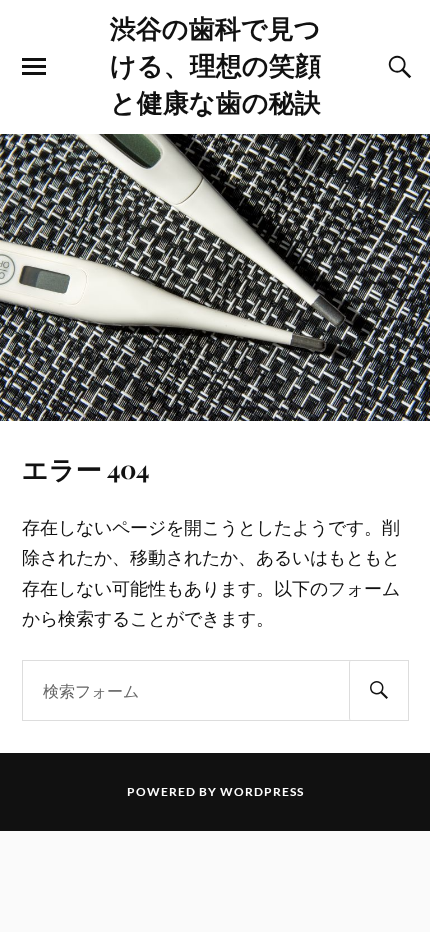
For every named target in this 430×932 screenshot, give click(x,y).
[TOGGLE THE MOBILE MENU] (34, 67)
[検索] (379, 690)
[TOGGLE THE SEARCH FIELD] (397, 67)
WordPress (262, 791)
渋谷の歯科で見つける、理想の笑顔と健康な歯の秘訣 (215, 64)
